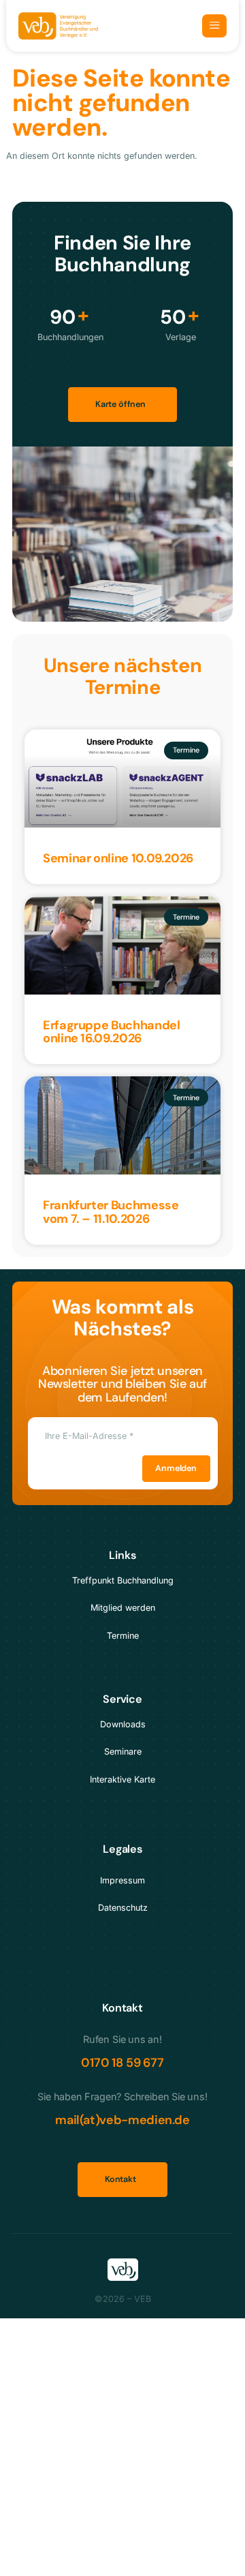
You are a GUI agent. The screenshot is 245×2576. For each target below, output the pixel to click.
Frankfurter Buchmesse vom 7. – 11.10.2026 (111, 1212)
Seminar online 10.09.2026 (118, 858)
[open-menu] (214, 26)
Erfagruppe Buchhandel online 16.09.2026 (111, 1032)
